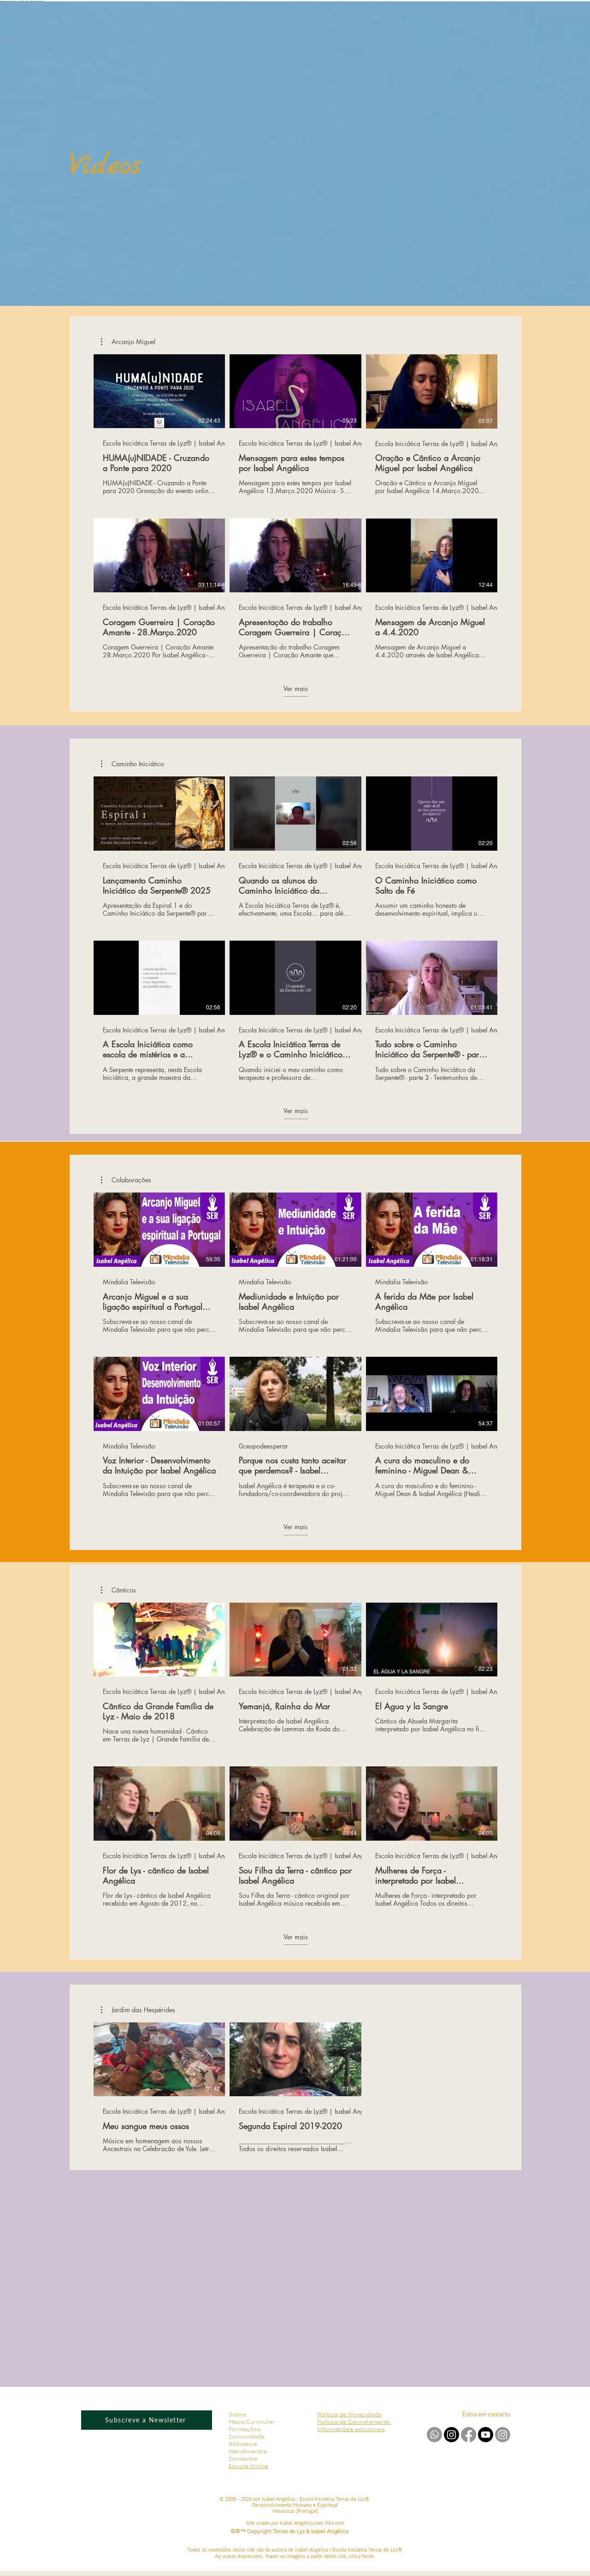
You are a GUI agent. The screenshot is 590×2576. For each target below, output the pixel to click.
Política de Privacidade (349, 2414)
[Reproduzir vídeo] (159, 391)
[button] (128, 342)
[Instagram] (503, 2435)
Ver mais (296, 689)
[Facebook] (469, 2435)
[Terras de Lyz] (451, 2435)
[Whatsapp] (434, 2435)
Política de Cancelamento (354, 2421)
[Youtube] (486, 2435)
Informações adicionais (351, 2429)
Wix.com (335, 2523)
